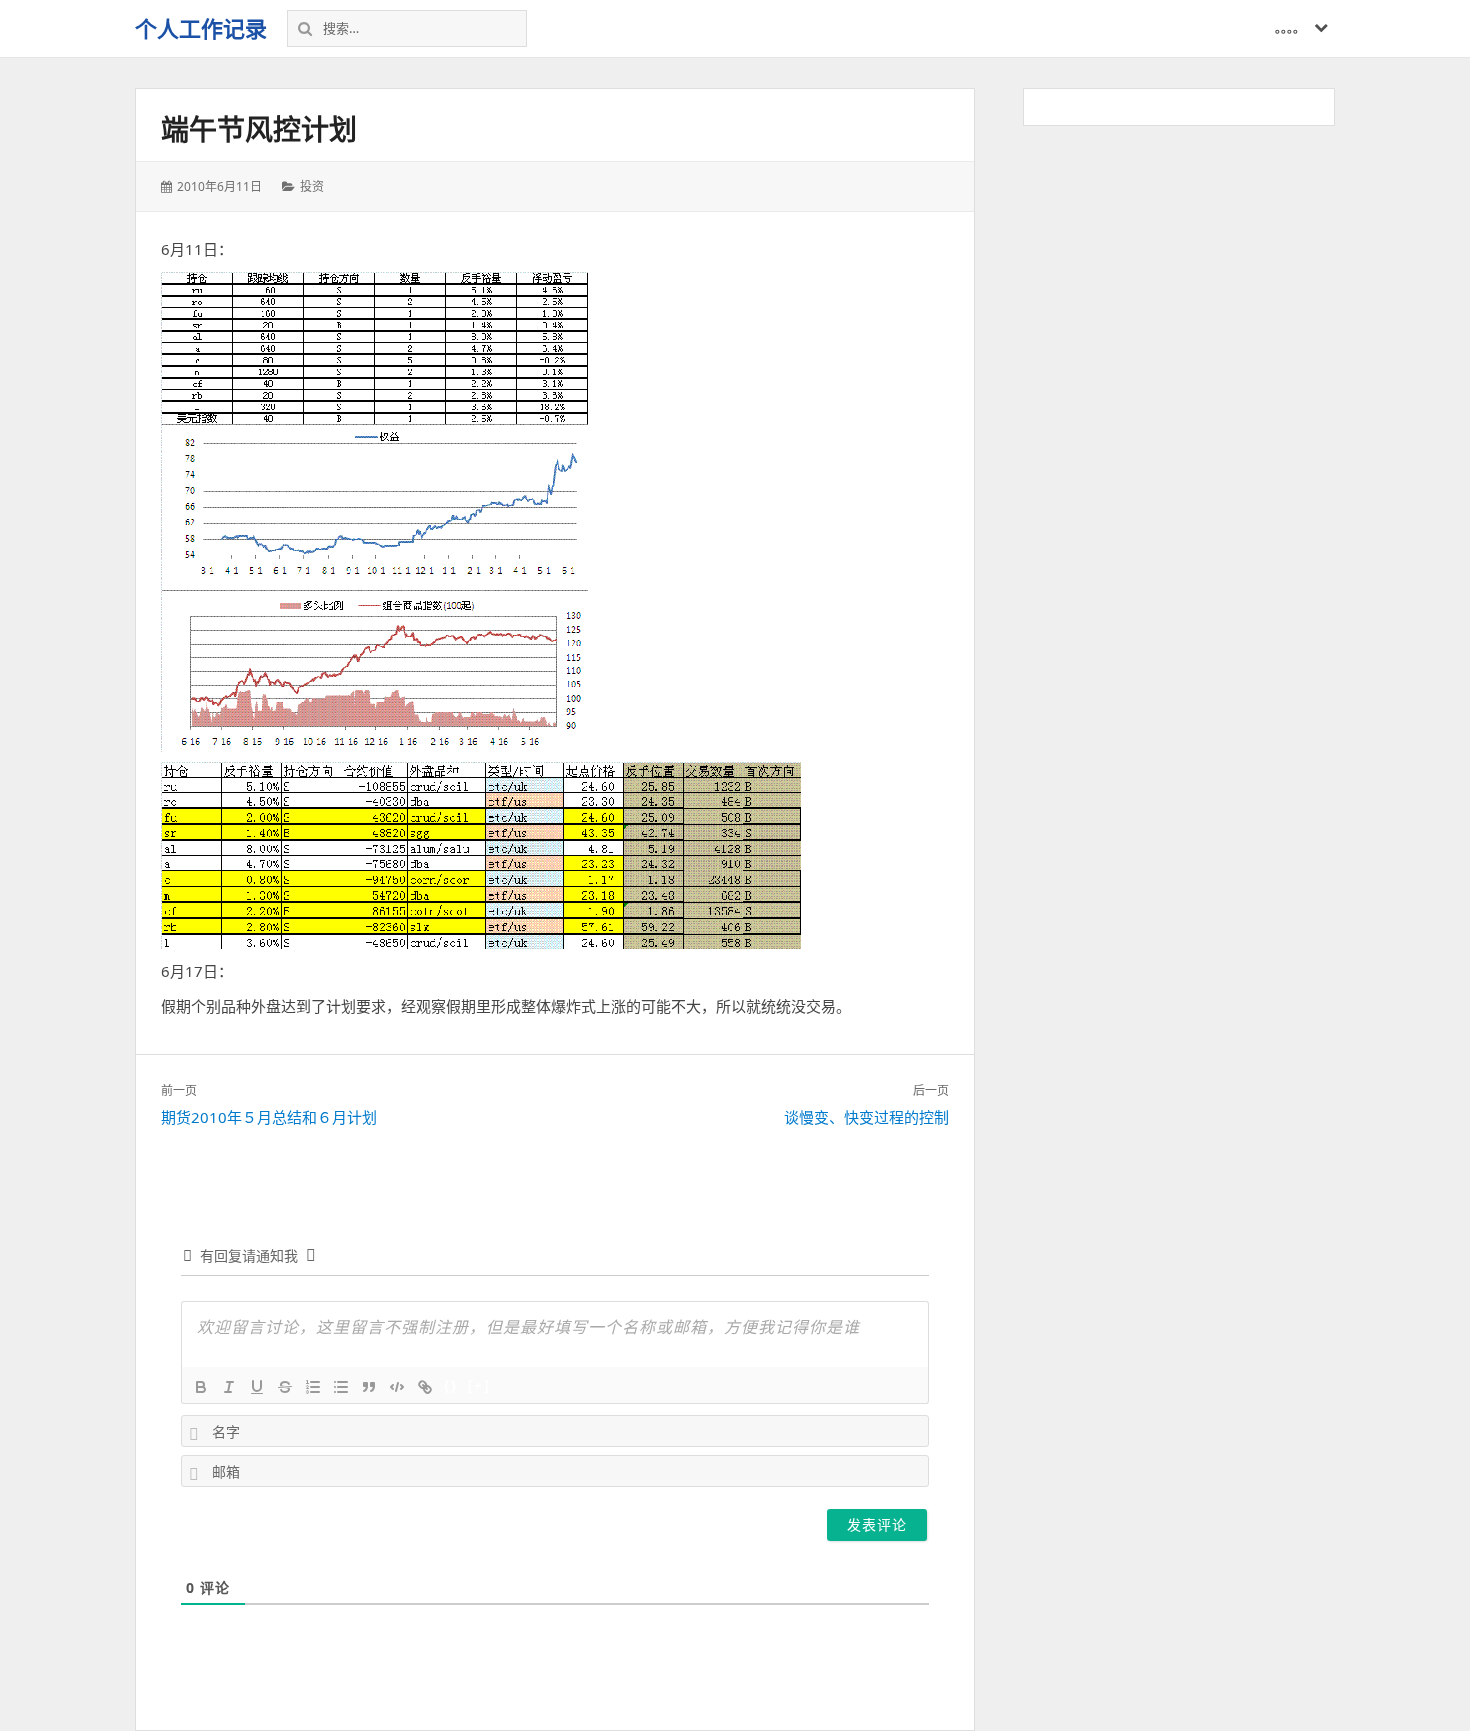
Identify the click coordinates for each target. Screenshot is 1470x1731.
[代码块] (397, 1387)
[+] (479, 1385)
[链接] (425, 1387)
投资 (312, 186)
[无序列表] (341, 1387)
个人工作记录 (201, 28)
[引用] (369, 1387)
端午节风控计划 (259, 129)
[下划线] (257, 1387)
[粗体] (201, 1387)
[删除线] (285, 1387)
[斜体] (229, 1387)
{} (451, 1385)
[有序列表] (313, 1387)
